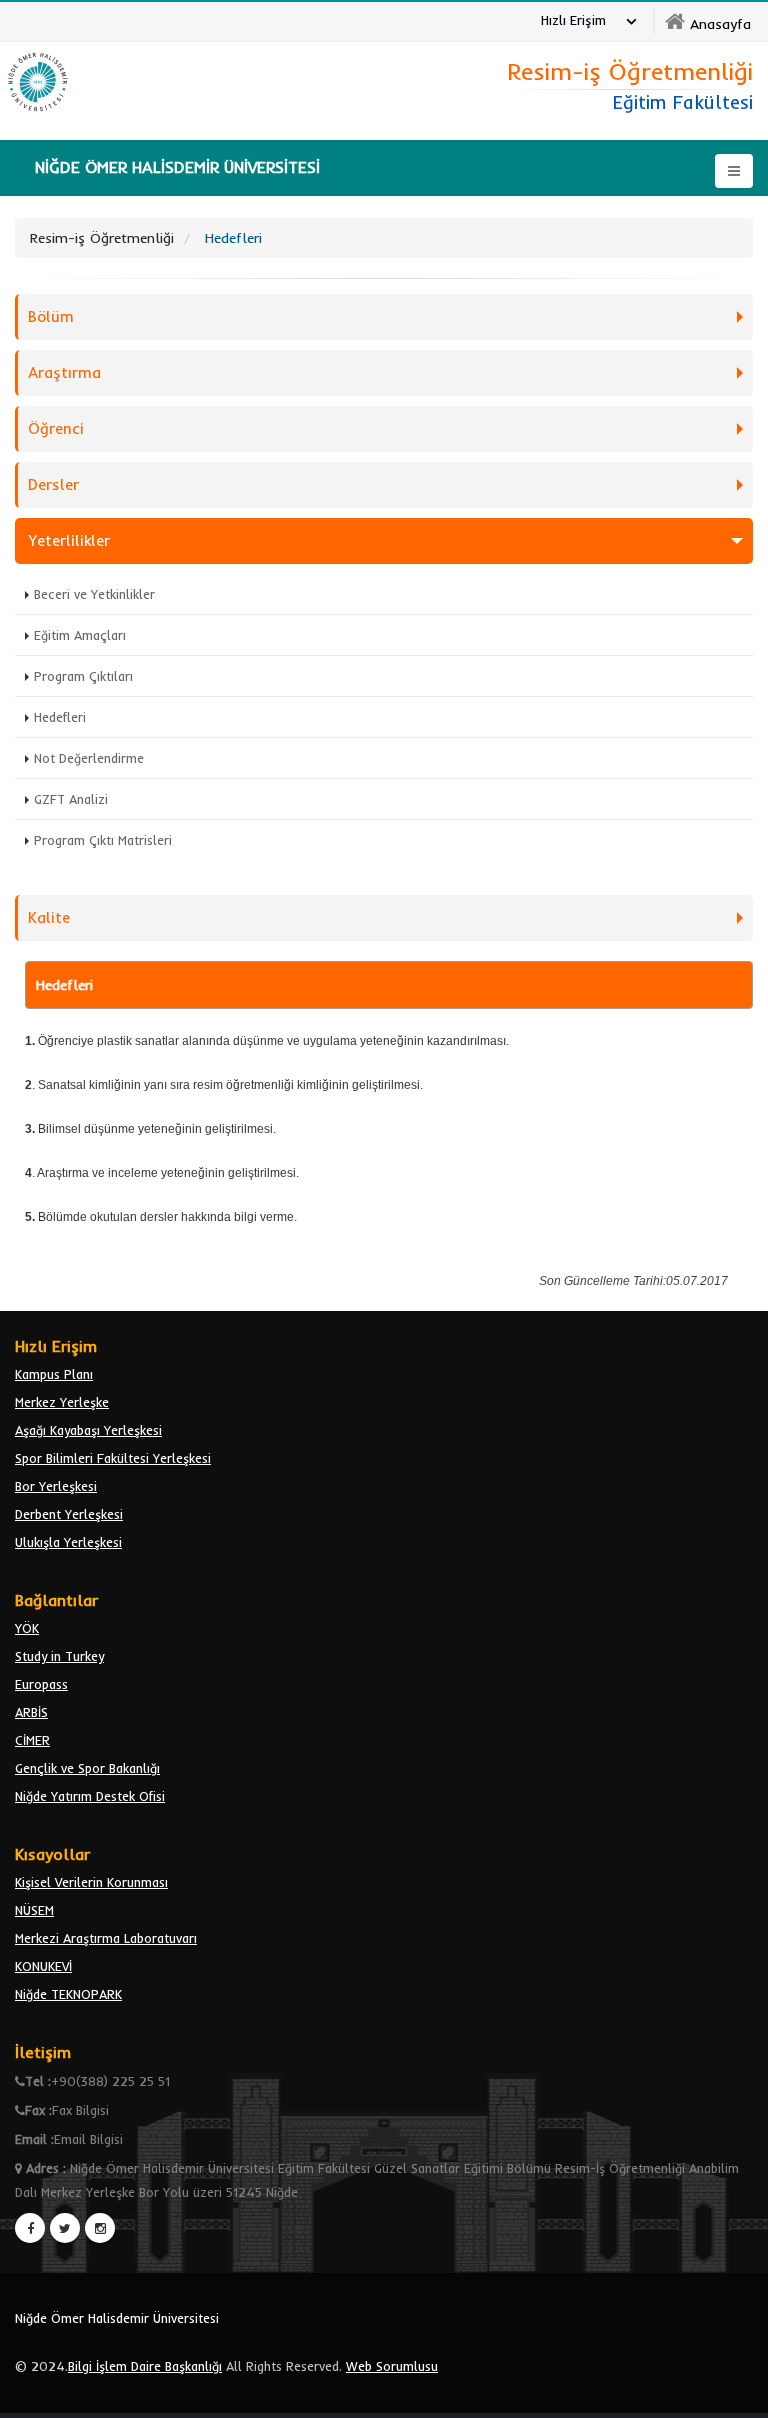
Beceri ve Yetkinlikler (94, 594)
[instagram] (100, 2228)
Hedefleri (60, 717)
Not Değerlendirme (89, 758)
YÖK (27, 1628)
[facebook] (30, 2228)
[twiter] (65, 2228)
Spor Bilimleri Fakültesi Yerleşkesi (113, 1458)
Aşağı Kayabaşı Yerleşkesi (88, 1430)
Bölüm (51, 316)
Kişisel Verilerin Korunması (91, 1882)
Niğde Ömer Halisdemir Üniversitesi (117, 2318)
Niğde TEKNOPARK (68, 1994)
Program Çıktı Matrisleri (103, 840)
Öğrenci (56, 428)
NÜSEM (34, 1910)
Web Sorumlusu (392, 2366)
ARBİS (31, 1712)
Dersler (53, 484)
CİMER (32, 1740)
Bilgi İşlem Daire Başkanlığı (145, 2366)
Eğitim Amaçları (80, 635)
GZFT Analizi (71, 799)
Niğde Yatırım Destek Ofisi (90, 1796)
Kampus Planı (54, 1374)
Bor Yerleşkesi (56, 1486)
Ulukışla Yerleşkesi (68, 1542)
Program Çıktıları (83, 676)
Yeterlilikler (69, 540)
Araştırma (64, 372)
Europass (41, 1684)
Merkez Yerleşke (62, 1402)
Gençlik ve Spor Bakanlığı (87, 1768)
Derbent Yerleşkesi (69, 1514)
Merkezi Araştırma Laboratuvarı (106, 1938)
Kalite (49, 917)
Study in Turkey (59, 1656)
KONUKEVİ (43, 1966)
